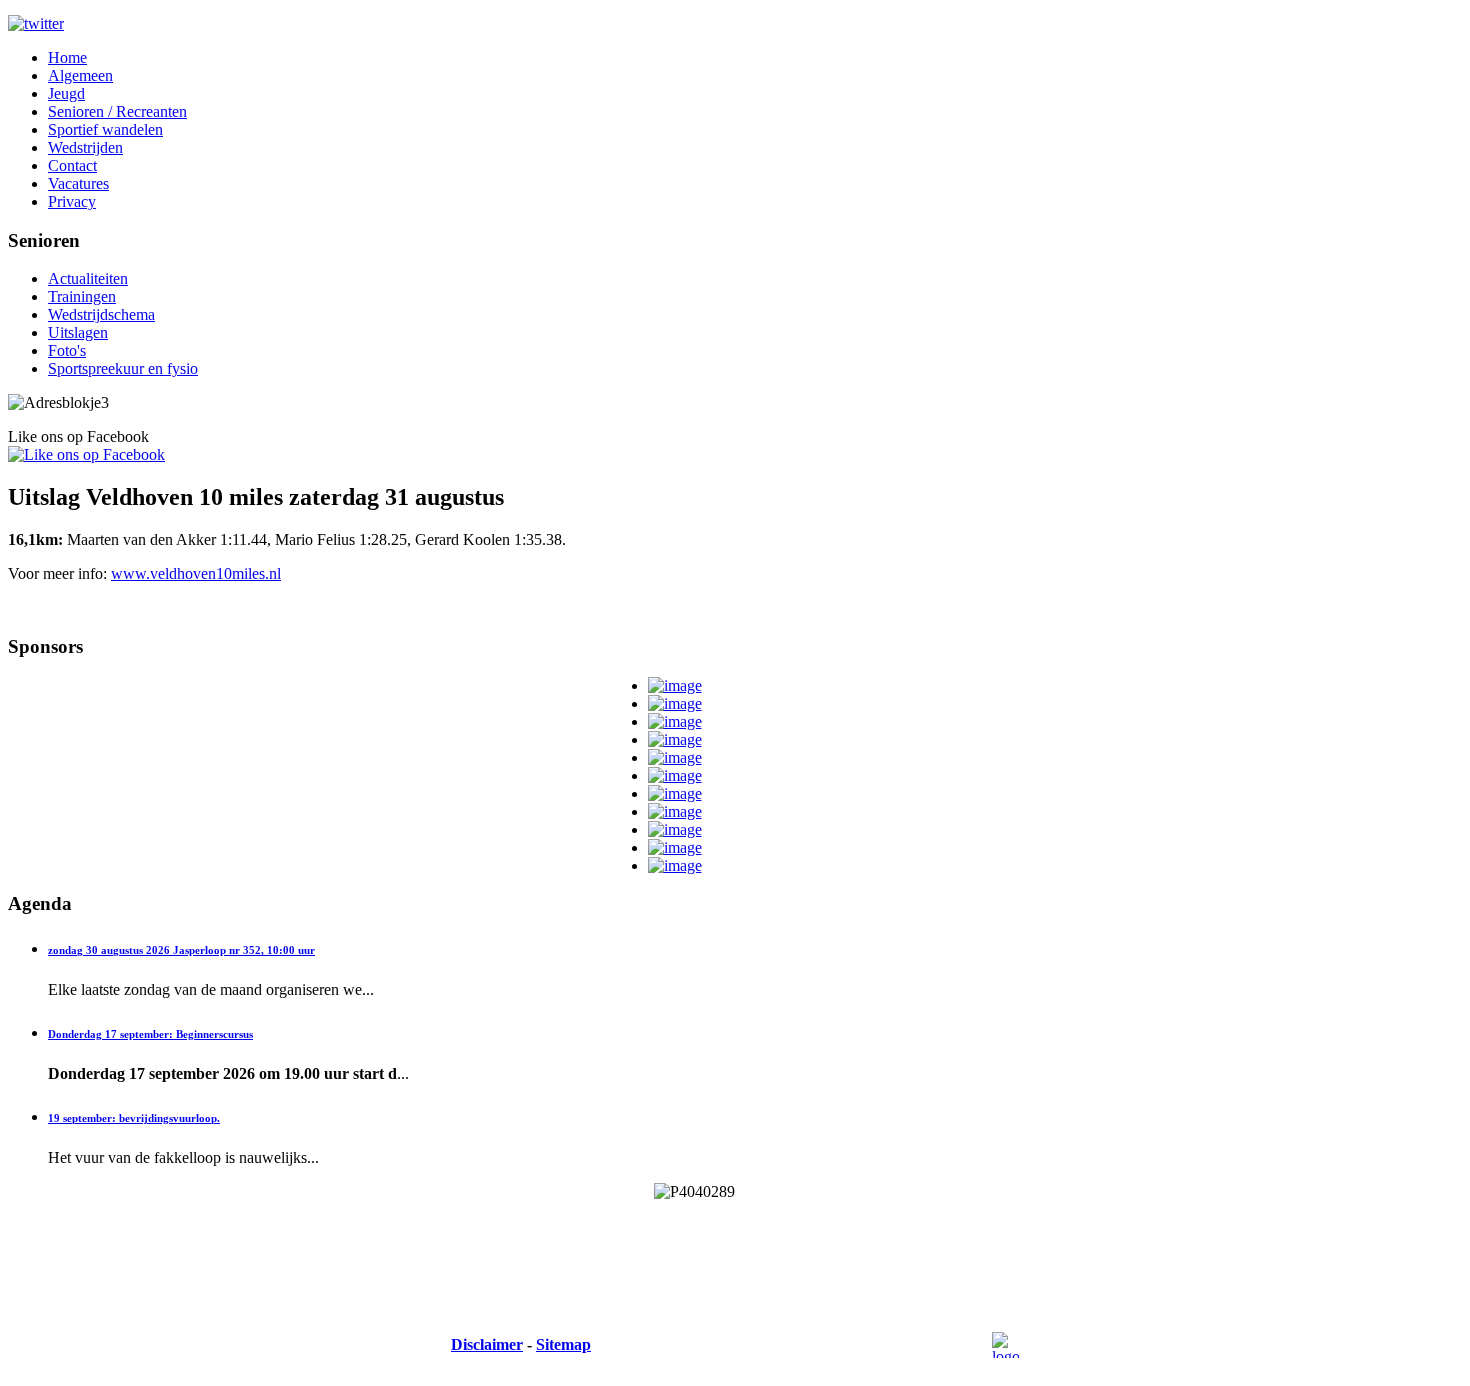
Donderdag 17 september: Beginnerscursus (150, 1034)
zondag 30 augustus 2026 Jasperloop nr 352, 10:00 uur (181, 950)
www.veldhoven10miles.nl (196, 573)
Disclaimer (487, 1344)
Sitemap (563, 1344)
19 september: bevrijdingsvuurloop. (134, 1118)
